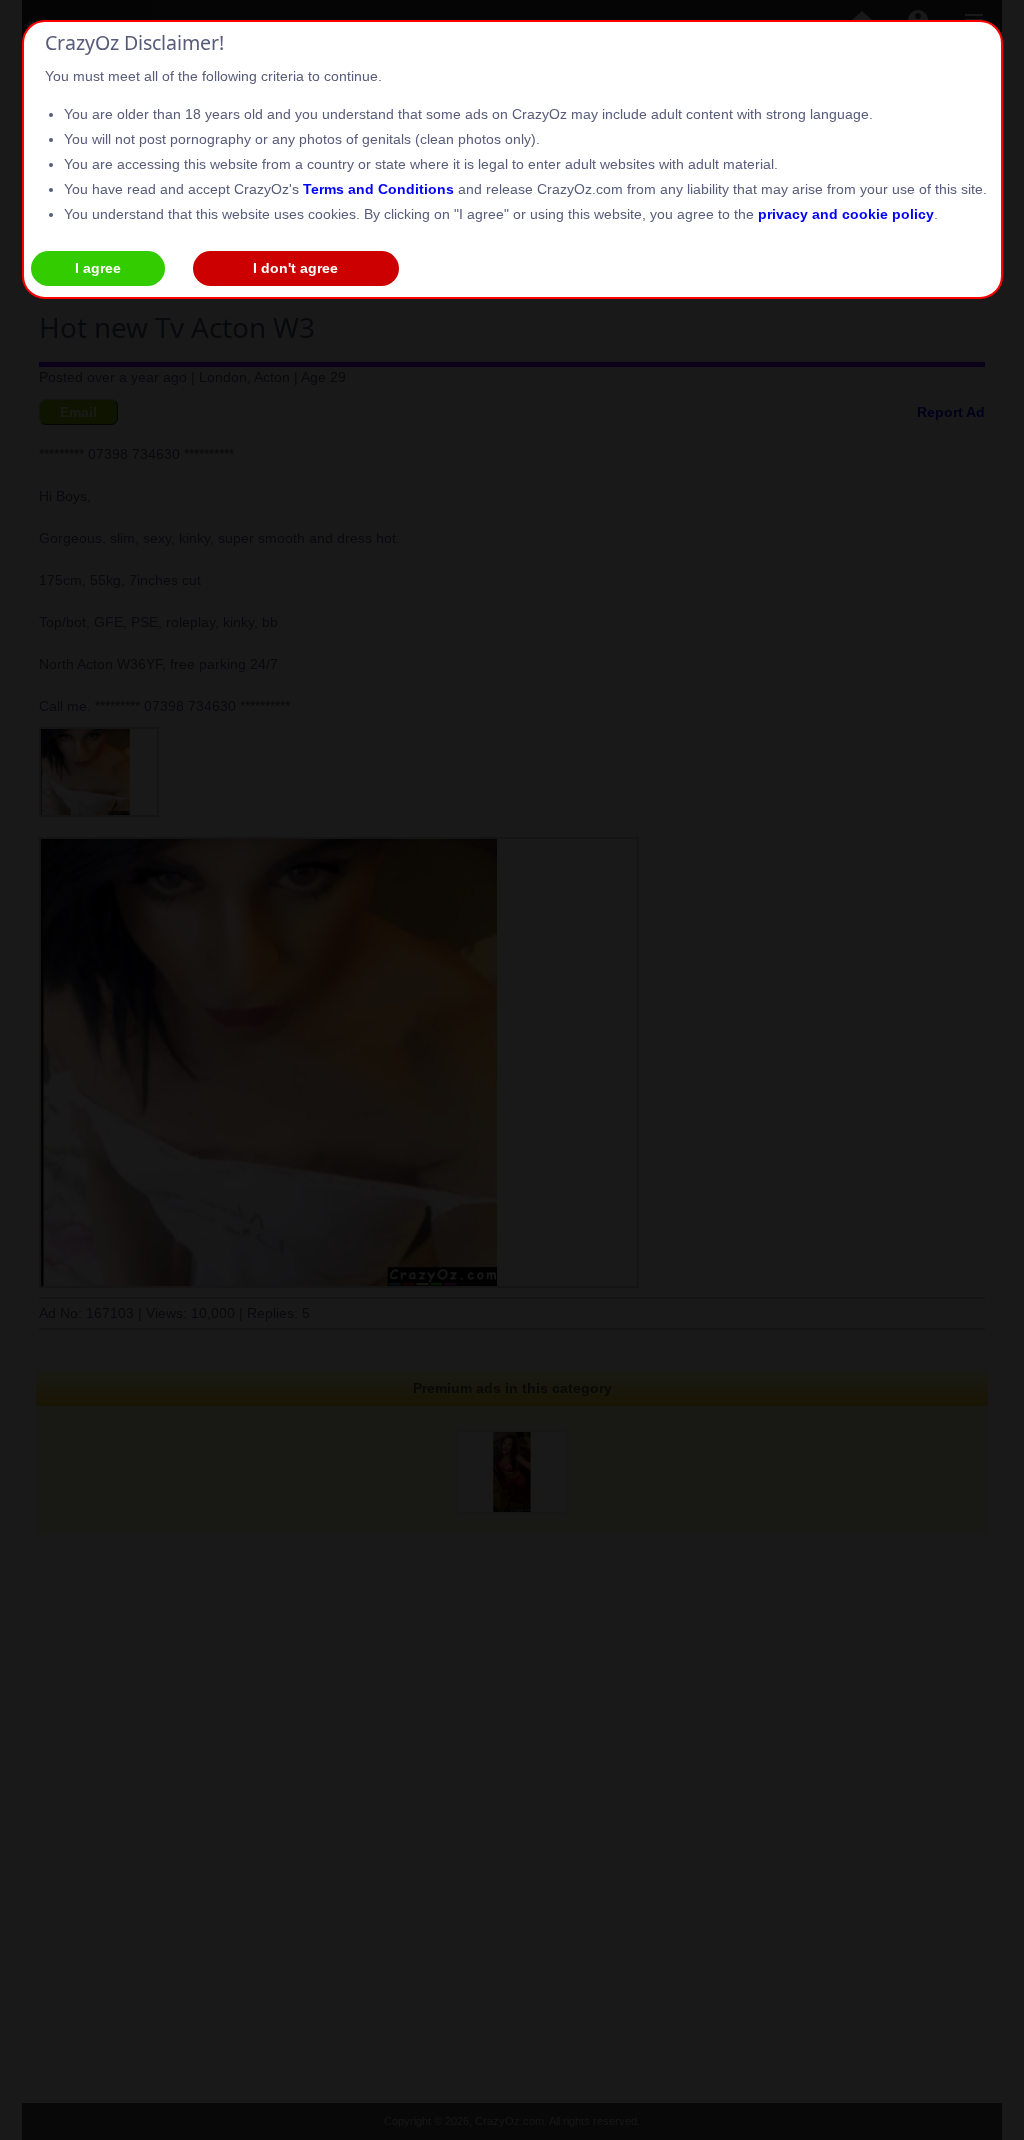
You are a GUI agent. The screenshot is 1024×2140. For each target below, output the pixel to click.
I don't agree (295, 268)
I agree (98, 268)
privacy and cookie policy (846, 214)
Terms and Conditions (378, 189)
